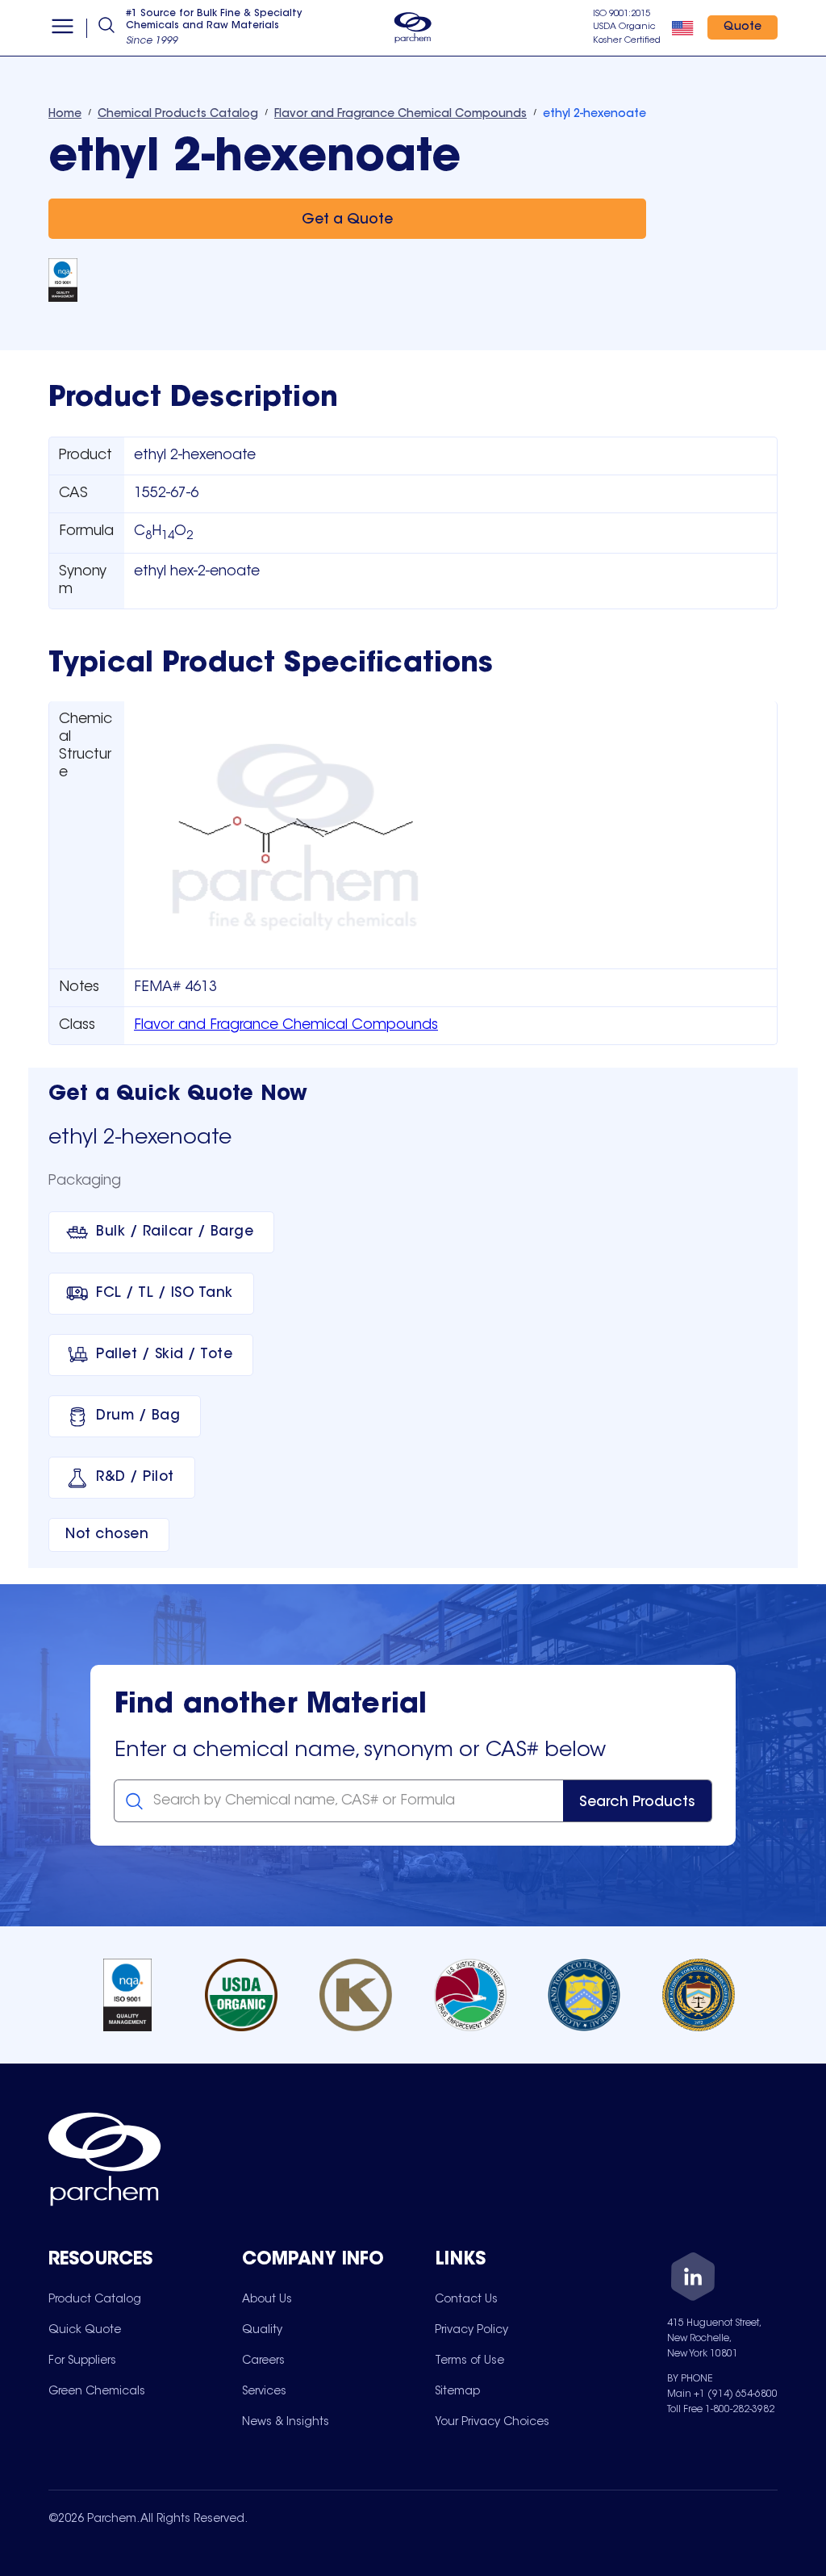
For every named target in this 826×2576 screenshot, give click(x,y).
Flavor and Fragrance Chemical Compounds (286, 1026)
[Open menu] (63, 28)
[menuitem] (95, 2299)
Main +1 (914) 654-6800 (722, 2394)
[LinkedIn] (693, 2279)
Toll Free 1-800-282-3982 (721, 2410)
